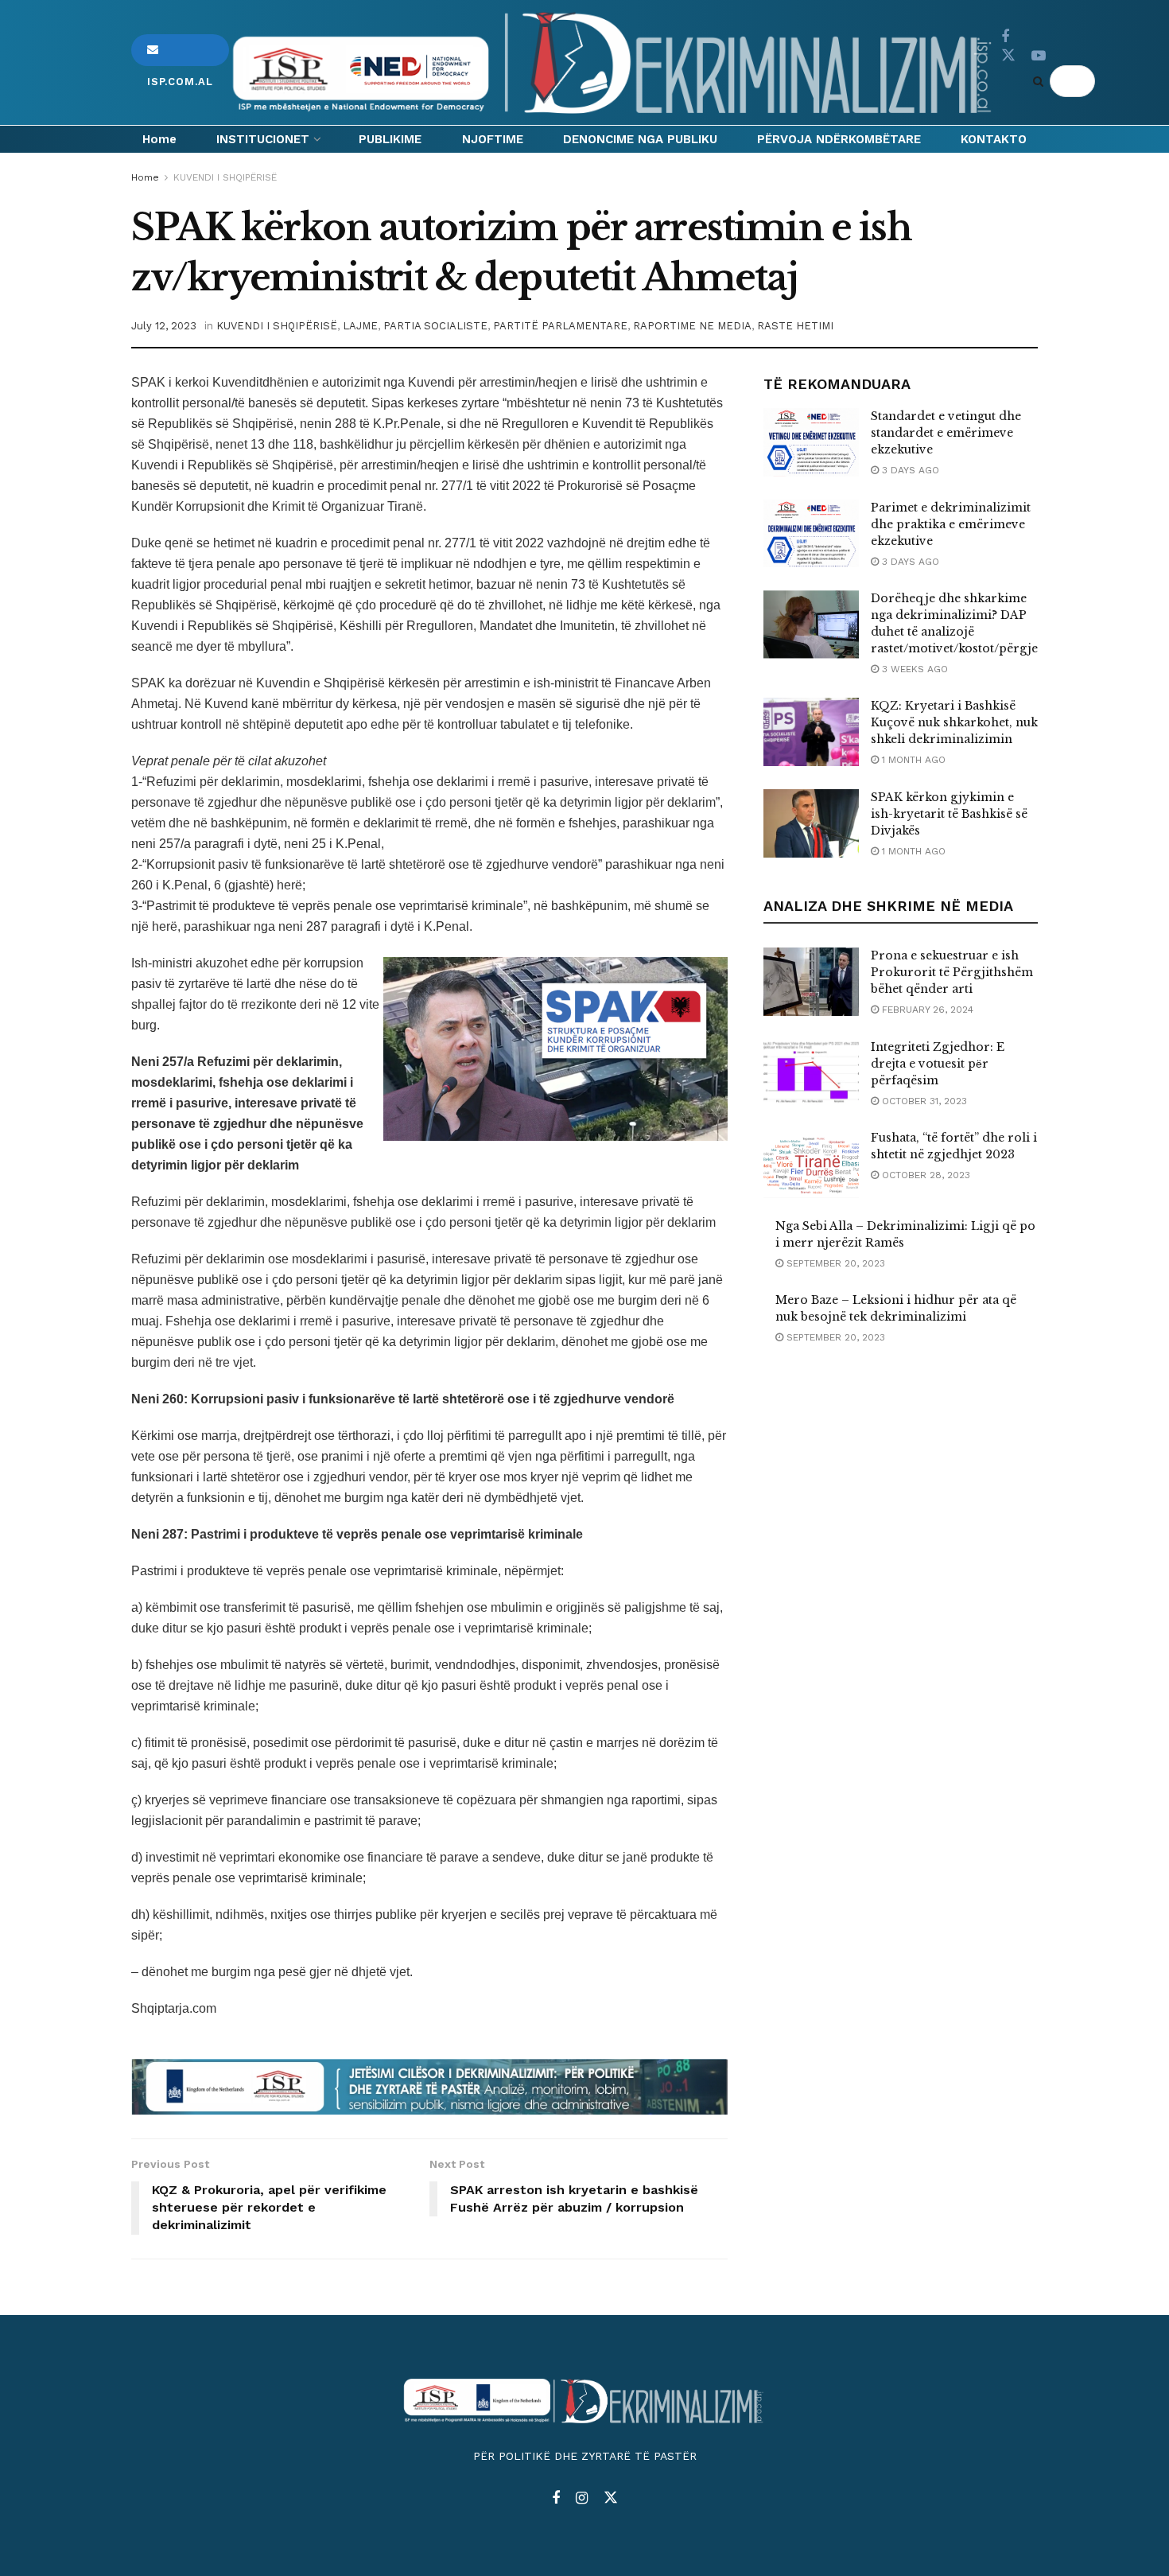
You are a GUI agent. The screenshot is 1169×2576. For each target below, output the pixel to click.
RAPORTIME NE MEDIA (692, 326)
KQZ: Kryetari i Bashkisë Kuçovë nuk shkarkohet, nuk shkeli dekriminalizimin (954, 722)
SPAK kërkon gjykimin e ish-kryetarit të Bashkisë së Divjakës (949, 814)
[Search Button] (1041, 81)
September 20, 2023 (834, 1263)
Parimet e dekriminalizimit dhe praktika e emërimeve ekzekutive (951, 524)
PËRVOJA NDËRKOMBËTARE (839, 139)
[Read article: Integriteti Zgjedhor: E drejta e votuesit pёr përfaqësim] (811, 1073)
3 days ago (909, 470)
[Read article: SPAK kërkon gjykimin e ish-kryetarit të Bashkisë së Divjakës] (811, 823)
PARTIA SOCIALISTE (435, 326)
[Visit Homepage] (615, 63)
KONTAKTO (994, 139)
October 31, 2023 (923, 1101)
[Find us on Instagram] (582, 2498)
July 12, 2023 (164, 326)
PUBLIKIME (390, 139)
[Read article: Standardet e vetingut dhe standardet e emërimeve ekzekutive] (811, 442)
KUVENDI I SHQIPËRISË (225, 177)
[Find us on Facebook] (1005, 37)
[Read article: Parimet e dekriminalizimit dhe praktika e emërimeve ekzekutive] (811, 534)
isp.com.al (180, 50)
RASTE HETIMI (795, 326)
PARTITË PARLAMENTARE (560, 326)
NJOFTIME (493, 139)
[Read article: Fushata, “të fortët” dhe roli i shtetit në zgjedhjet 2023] (811, 1164)
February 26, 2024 (926, 1010)
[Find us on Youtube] (1039, 56)
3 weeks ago (913, 669)
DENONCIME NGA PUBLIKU (640, 139)
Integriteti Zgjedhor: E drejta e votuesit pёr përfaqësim (938, 1064)
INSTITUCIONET (263, 139)
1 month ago (912, 760)
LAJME (360, 326)
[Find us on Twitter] (1008, 56)
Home (159, 139)
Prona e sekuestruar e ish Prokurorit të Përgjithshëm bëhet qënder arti (952, 972)
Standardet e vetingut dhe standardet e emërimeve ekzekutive (946, 433)
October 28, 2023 (924, 1175)
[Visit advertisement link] (429, 2087)
